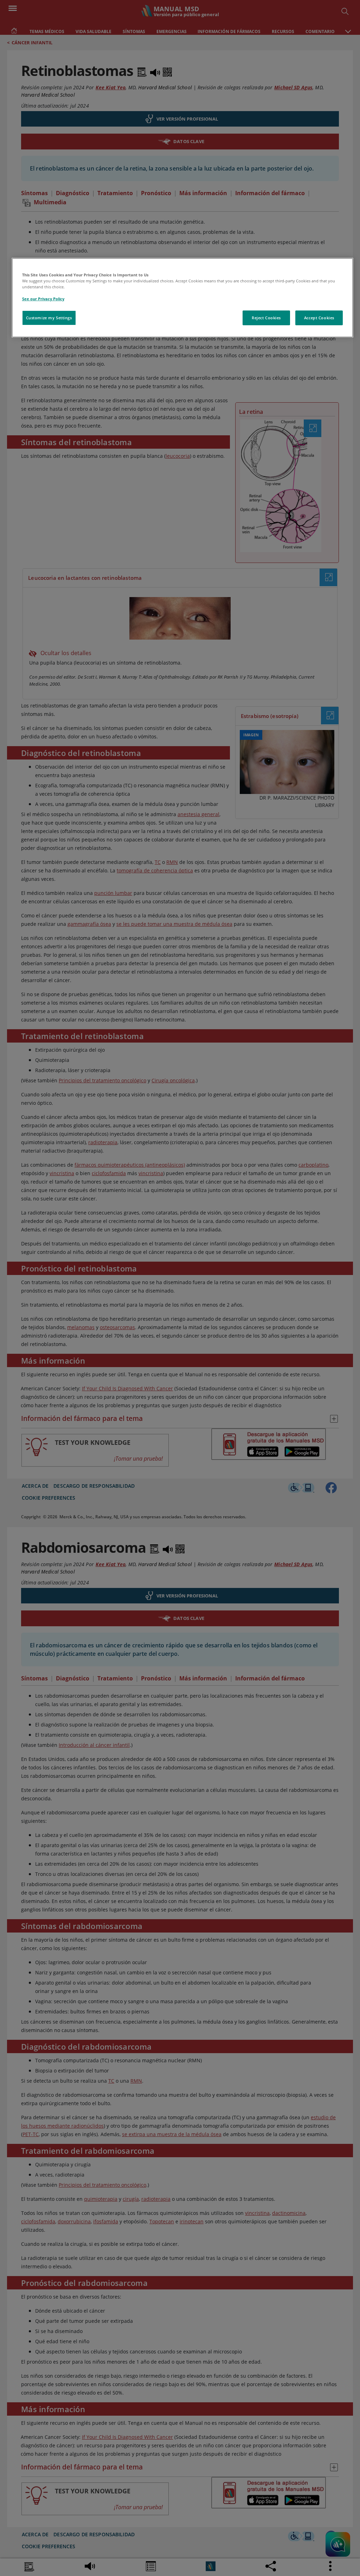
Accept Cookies (319, 318)
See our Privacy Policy (43, 299)
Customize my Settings (49, 318)
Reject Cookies (266, 318)
